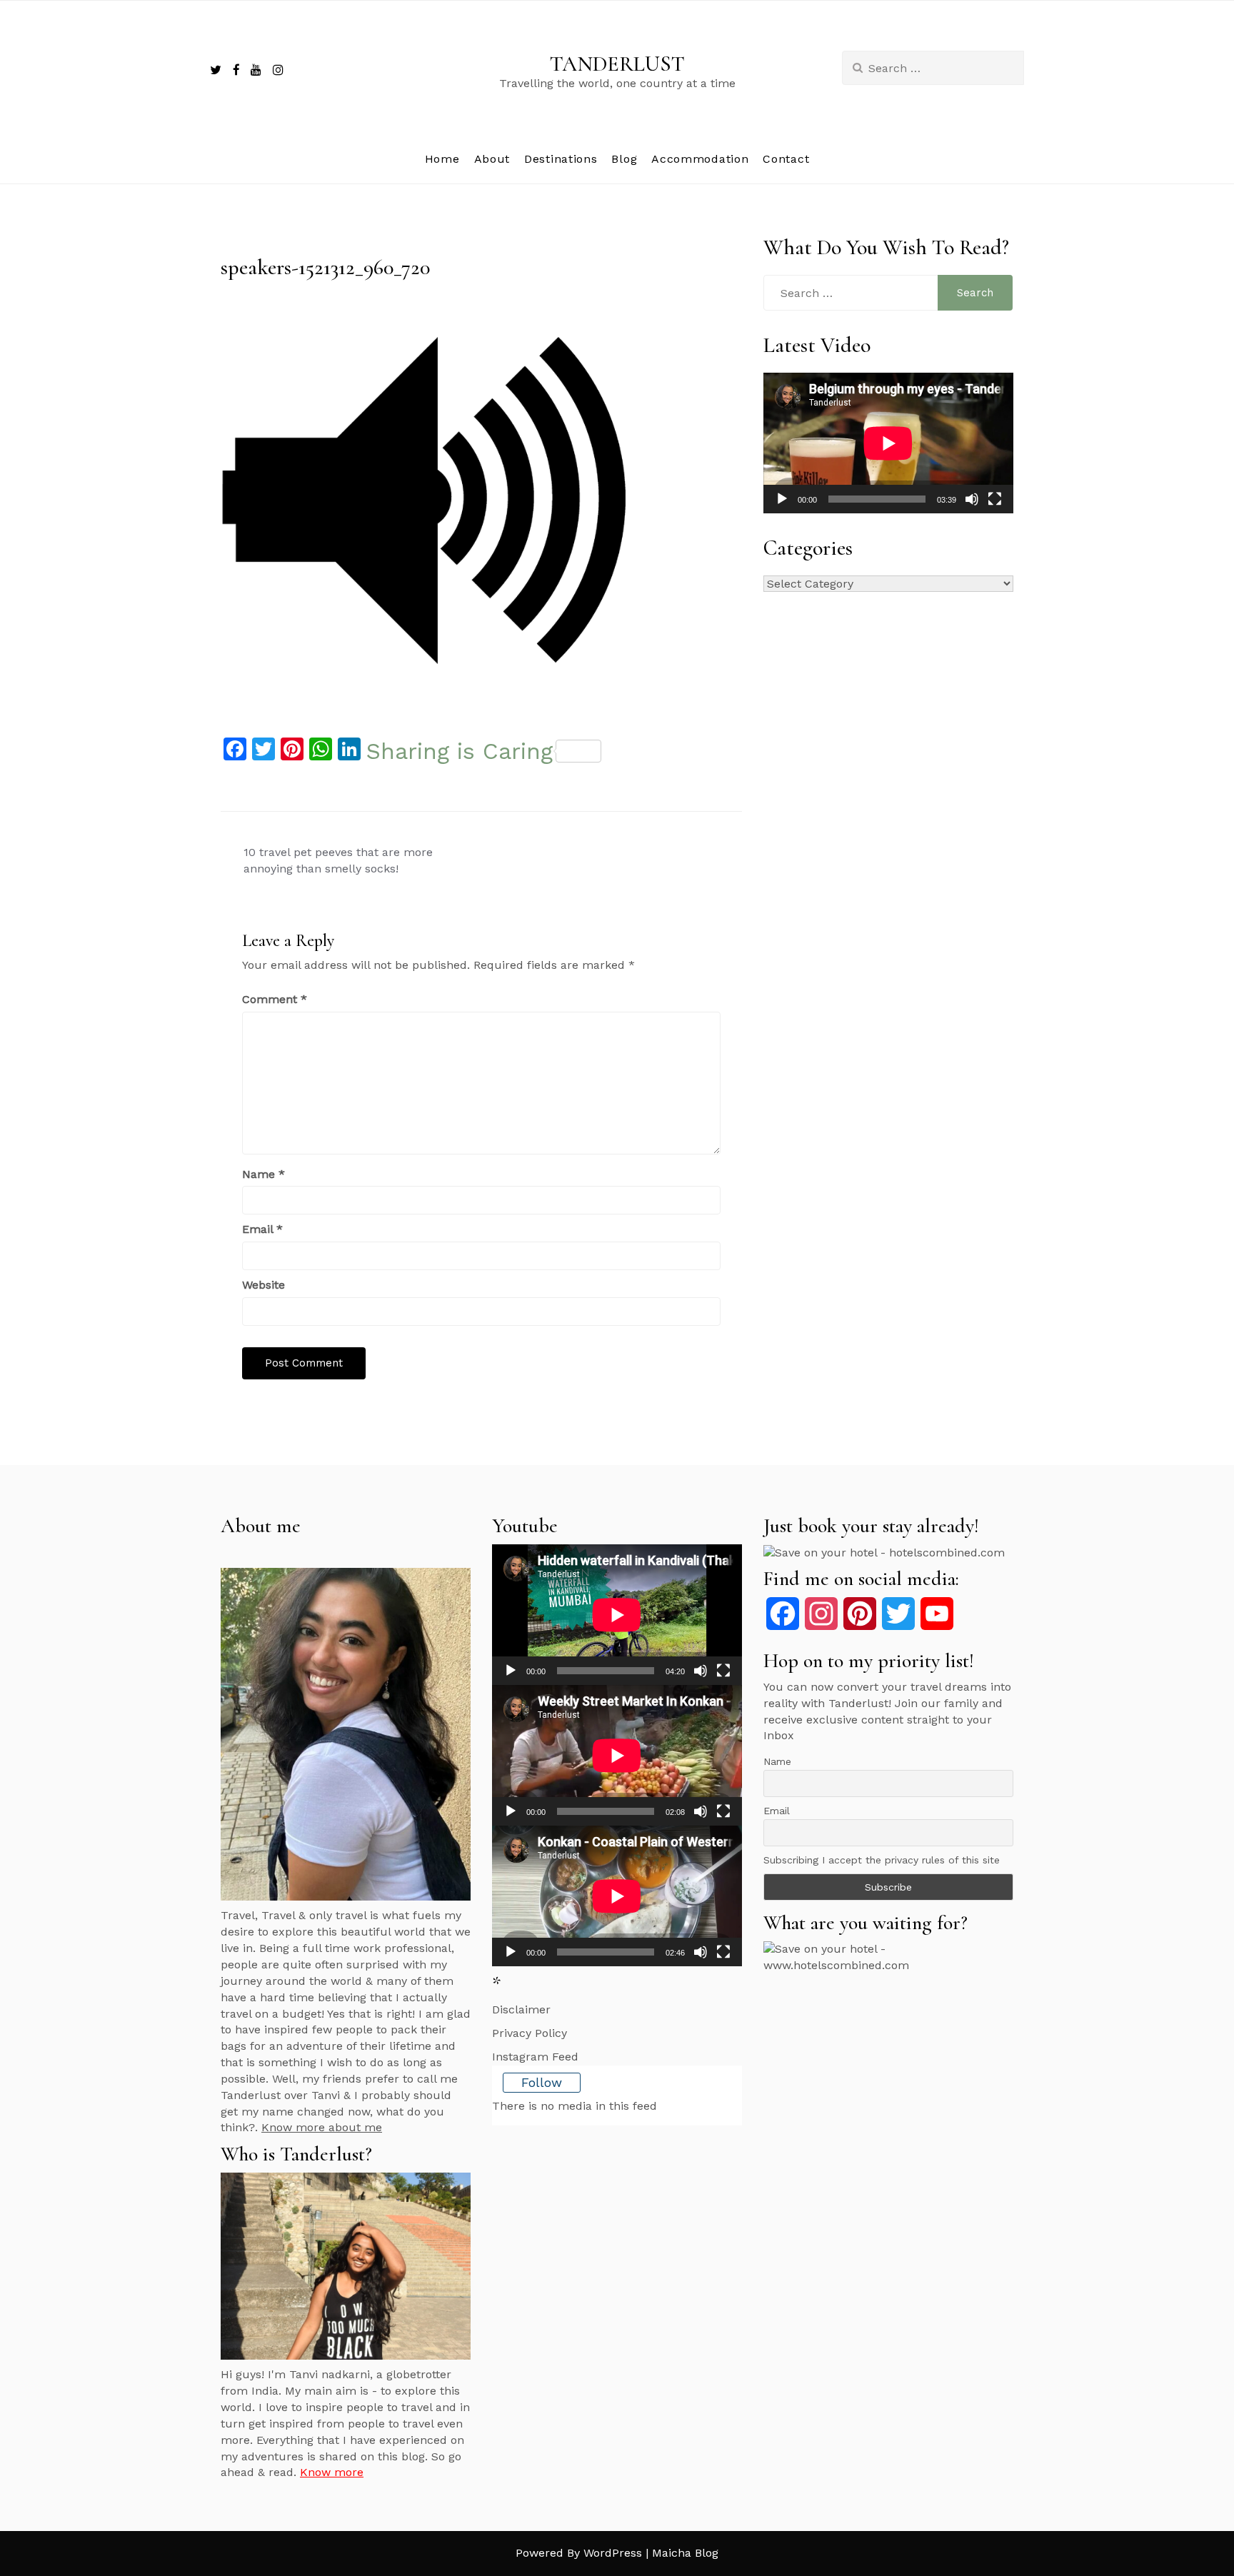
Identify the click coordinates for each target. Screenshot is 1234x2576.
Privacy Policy (530, 2033)
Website (264, 1285)
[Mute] (972, 499)
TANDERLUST (617, 64)
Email (262, 1229)
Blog (624, 159)
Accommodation (700, 159)
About (492, 159)
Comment (275, 999)
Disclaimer (521, 2009)
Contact (786, 159)
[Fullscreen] (995, 499)
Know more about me (322, 2127)
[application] (888, 443)
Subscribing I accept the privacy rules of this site (882, 1860)
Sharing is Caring (460, 751)
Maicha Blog (685, 2553)
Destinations (561, 159)
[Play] (782, 499)
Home (442, 159)
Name (264, 1174)
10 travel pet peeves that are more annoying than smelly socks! (338, 860)
